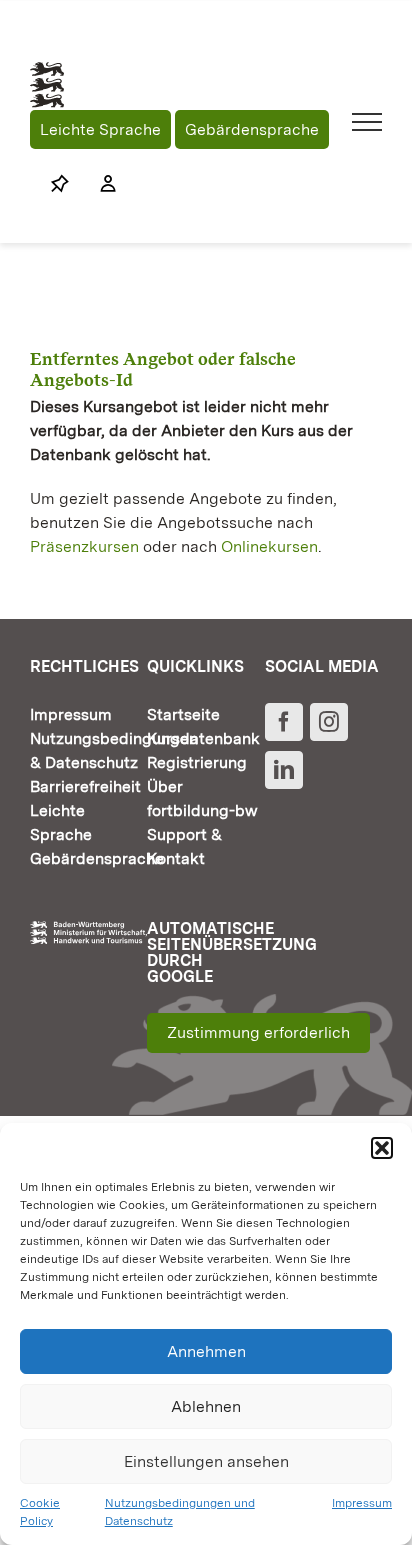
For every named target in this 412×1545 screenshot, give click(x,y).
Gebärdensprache (252, 129)
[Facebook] (284, 722)
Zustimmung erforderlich (258, 1032)
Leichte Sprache (100, 129)
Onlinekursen (269, 546)
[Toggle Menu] (367, 122)
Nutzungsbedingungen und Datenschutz (180, 1512)
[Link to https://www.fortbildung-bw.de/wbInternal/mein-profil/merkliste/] (60, 184)
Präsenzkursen (84, 546)
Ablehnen (206, 1406)
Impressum (362, 1503)
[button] (382, 1148)
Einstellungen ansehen (206, 1461)
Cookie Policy (40, 1512)
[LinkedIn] (284, 770)
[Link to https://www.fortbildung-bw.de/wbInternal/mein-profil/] (98, 184)
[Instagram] (329, 722)
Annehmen (206, 1351)
